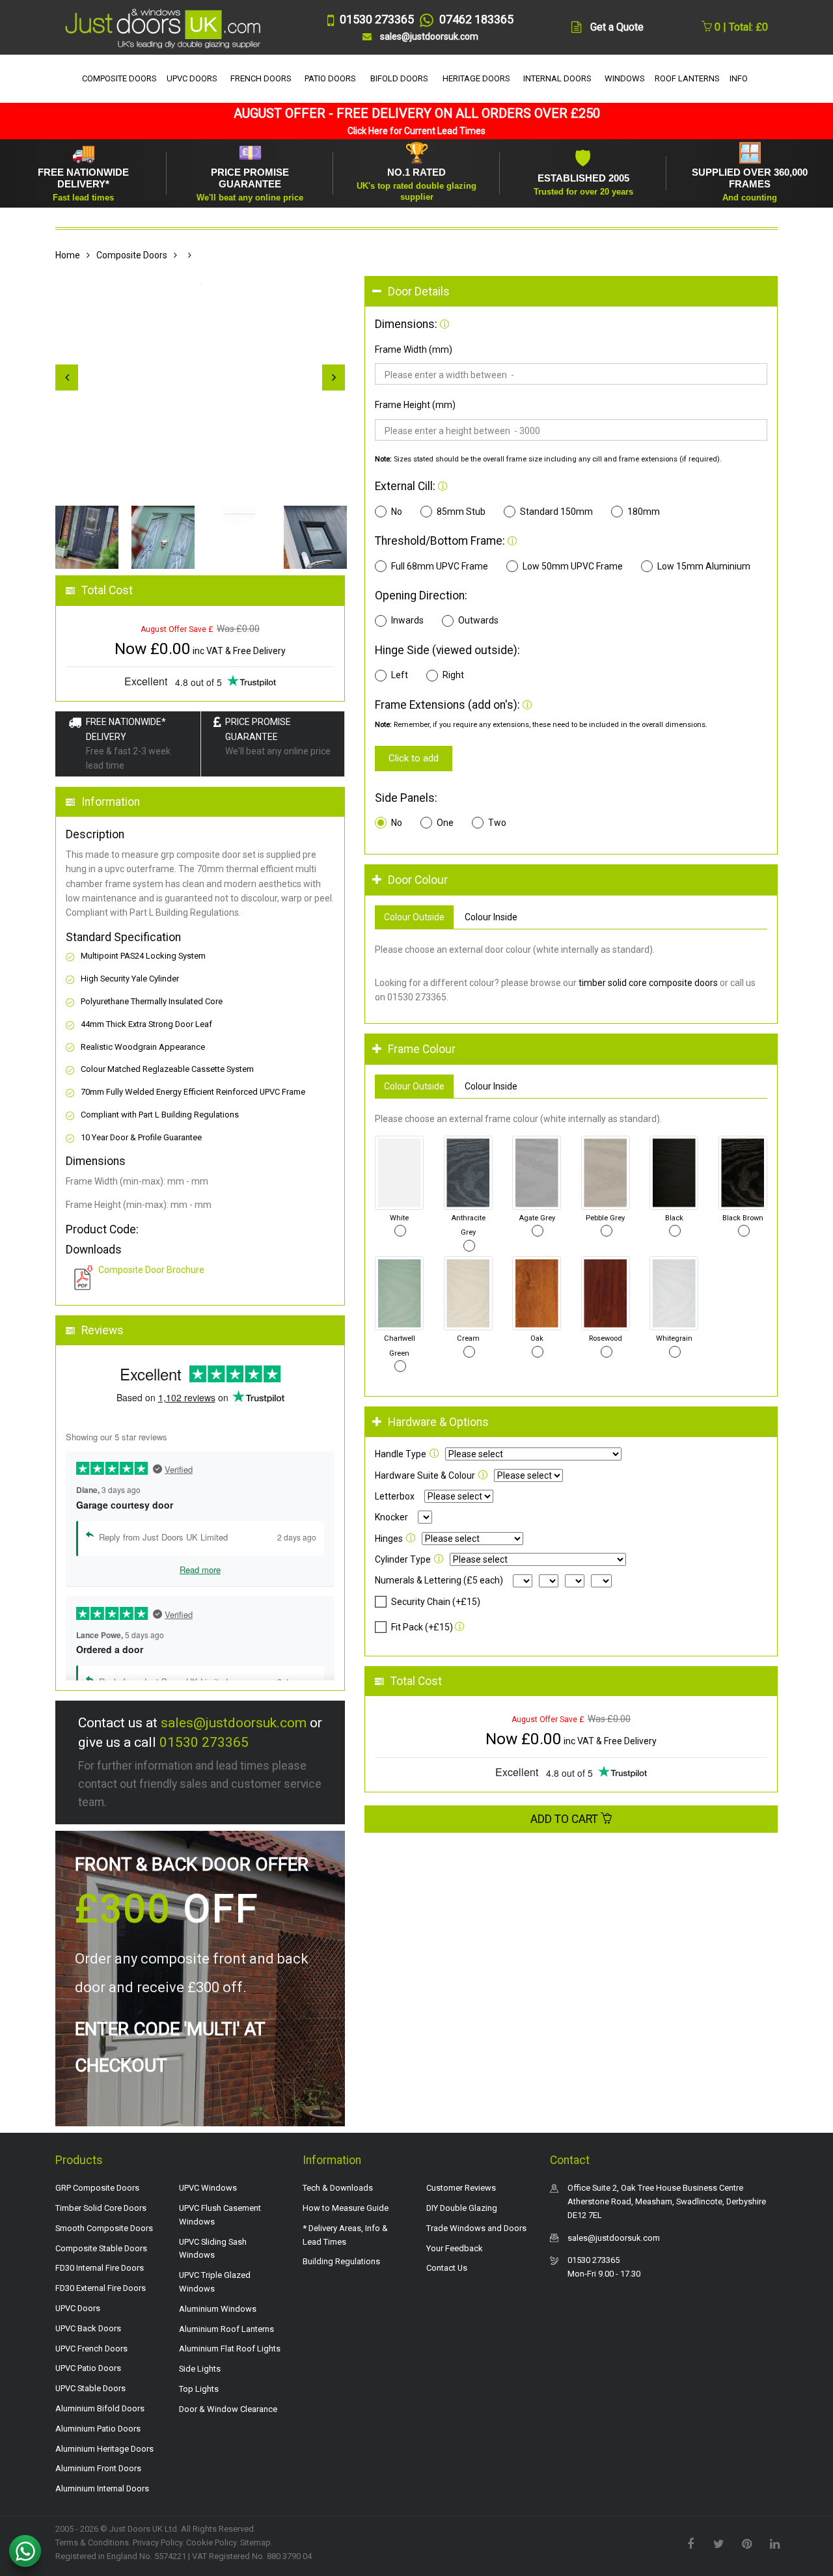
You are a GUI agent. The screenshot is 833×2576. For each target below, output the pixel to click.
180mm (644, 512)
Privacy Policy (157, 2542)
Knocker (391, 1517)
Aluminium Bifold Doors (100, 2408)
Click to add (414, 758)
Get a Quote (617, 27)
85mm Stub (461, 512)
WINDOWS (625, 78)
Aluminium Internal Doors (102, 2488)
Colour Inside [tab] (491, 917)
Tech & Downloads (338, 2188)
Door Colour (418, 880)
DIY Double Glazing (462, 2208)
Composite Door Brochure (151, 1270)
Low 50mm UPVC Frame (573, 566)
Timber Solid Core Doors (101, 2208)
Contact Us (447, 2268)
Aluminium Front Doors (98, 2468)
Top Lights (199, 2389)
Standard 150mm (556, 512)
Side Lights (200, 2369)
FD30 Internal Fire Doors (100, 2268)
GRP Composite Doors (97, 2188)
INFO (739, 78)
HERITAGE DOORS (476, 78)
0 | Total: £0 (740, 27)
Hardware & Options (438, 1422)
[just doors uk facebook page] (690, 2543)
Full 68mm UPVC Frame (440, 566)
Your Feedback (455, 2248)
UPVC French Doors (91, 2349)
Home (68, 255)
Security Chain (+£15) (436, 1602)
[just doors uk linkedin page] (774, 2543)
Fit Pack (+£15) (422, 1627)
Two (497, 823)
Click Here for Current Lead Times (416, 131)
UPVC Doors (78, 2308)
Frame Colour (422, 1049)
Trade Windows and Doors (476, 2228)
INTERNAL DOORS (557, 78)
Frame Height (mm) (415, 405)
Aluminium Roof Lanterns (226, 2329)
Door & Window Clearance (228, 2409)
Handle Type (401, 1454)
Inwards (407, 620)
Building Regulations (341, 2261)
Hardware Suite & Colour (425, 1475)
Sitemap (255, 2542)
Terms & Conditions (92, 2542)
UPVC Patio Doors (88, 2368)
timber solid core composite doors (648, 983)
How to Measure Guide (346, 2208)
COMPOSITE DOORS (119, 78)
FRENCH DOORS (261, 78)
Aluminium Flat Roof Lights (230, 2349)
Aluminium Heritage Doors (104, 2449)
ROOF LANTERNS (687, 78)
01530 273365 (204, 1742)
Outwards (478, 620)
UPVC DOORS (192, 78)
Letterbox (395, 1496)
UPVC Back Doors (88, 2328)
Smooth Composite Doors (104, 2228)
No (397, 512)
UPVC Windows (208, 2188)
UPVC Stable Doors (90, 2388)
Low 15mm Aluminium (704, 566)
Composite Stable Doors (101, 2248)
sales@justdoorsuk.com (234, 1723)
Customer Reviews (461, 2188)
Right (453, 675)
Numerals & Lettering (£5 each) (439, 1580)
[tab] (571, 292)
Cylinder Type (403, 1559)
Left (400, 675)
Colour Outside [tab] (414, 917)
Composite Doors (132, 255)
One (445, 823)
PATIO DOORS (330, 78)
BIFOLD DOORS (399, 78)
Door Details (419, 292)
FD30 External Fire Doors (101, 2288)
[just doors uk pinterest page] (746, 2543)
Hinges (389, 1539)
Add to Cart (566, 1819)
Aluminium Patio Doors (98, 2429)
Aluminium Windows (218, 2309)
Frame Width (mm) (414, 349)
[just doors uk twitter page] (718, 2543)
